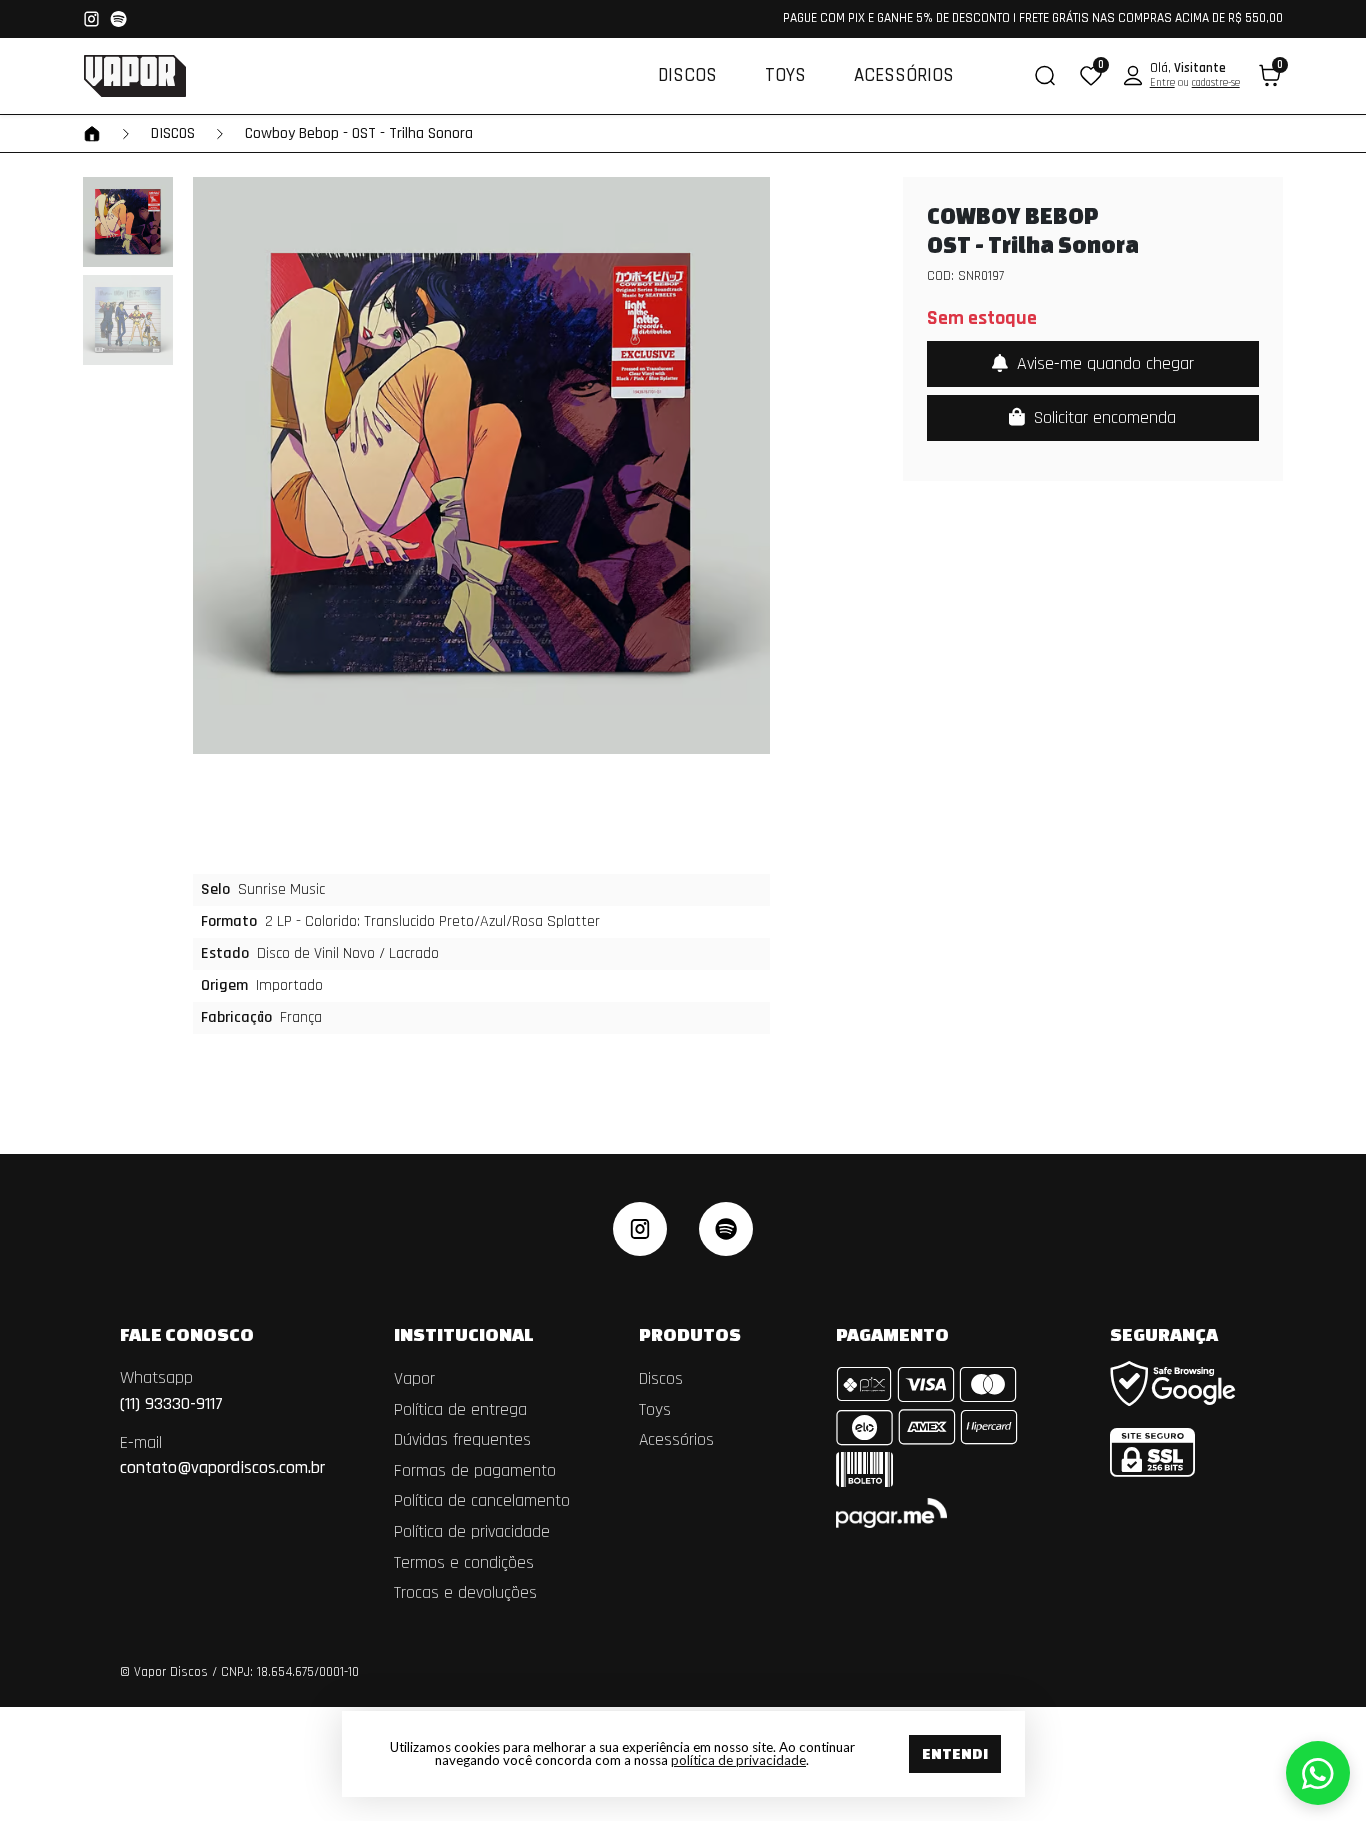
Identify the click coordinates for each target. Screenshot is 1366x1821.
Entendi (955, 1753)
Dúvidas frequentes (462, 1440)
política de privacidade (738, 1760)
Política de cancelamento (482, 1501)
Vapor (414, 1379)
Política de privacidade (472, 1532)
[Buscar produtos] (1045, 75)
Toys (785, 75)
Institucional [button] (465, 1334)
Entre (1162, 83)
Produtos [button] (691, 1334)
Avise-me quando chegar (1103, 363)
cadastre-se (1216, 83)
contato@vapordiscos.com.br (222, 1455)
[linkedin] (726, 1229)
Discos (687, 75)
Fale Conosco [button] (188, 1334)
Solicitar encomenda (1102, 417)
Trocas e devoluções (465, 1593)
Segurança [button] (1164, 1334)
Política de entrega (460, 1410)
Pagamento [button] (892, 1334)
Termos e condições (464, 1563)
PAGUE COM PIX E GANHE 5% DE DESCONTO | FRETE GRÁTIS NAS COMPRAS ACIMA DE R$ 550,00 (1033, 18)
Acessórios (904, 75)
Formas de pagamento (475, 1471)
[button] (1091, 75)
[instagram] (640, 1229)
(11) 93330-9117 (171, 1390)
